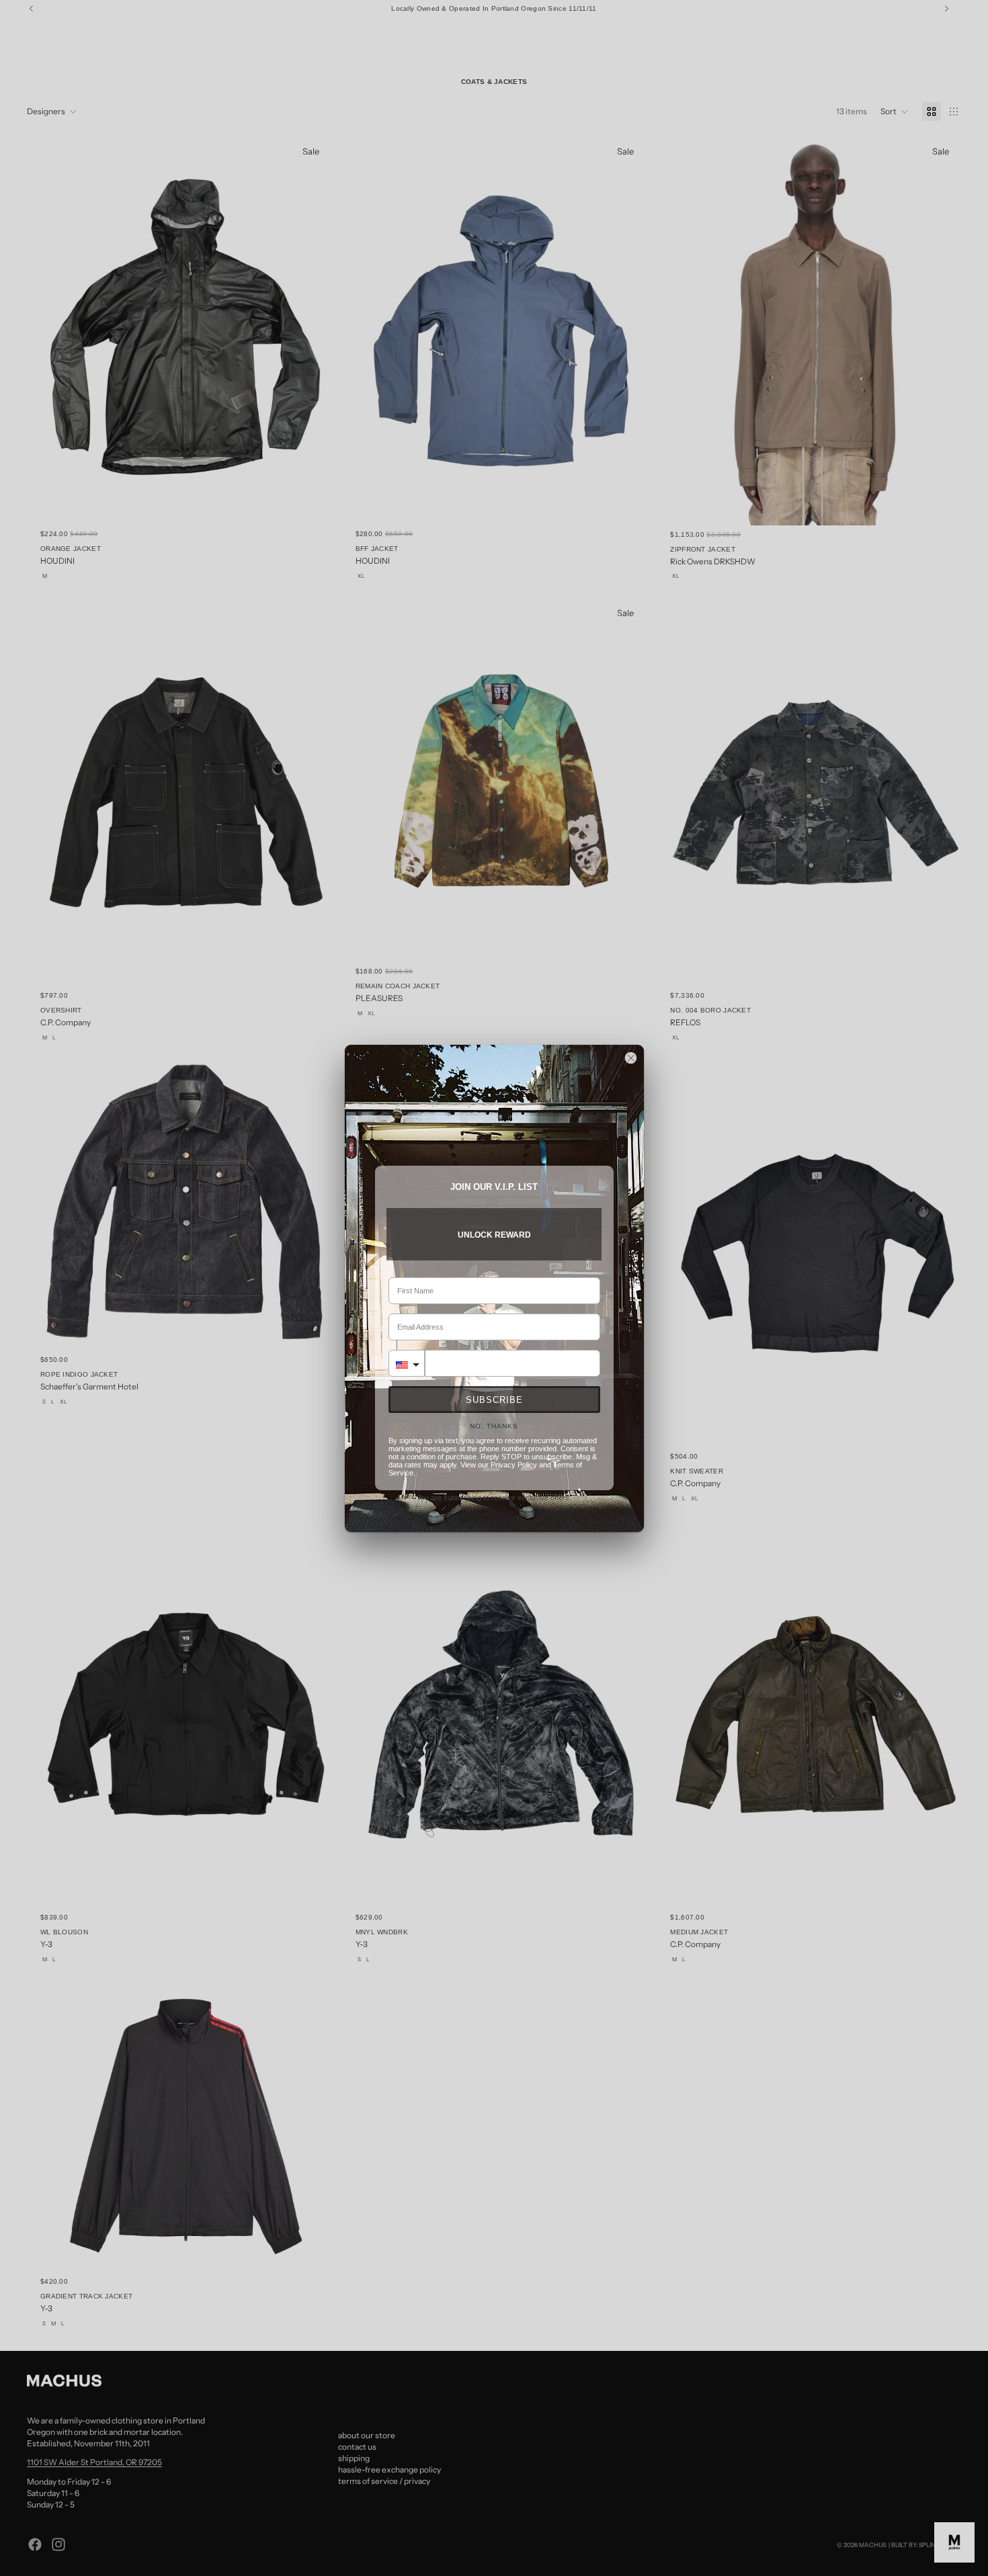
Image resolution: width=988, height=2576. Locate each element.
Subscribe (494, 1400)
